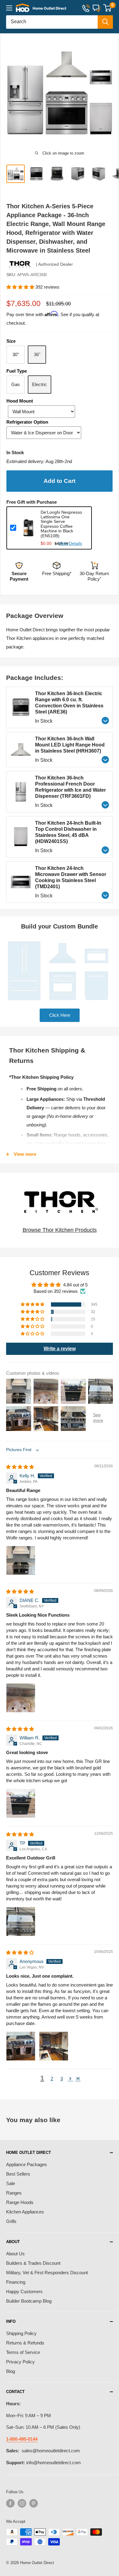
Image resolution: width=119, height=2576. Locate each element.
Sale (11, 2183)
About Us (15, 2254)
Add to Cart (60, 481)
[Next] (111, 93)
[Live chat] (96, 8)
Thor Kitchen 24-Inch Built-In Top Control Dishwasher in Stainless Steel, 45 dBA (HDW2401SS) (68, 832)
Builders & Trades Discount (33, 2263)
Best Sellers (18, 2174)
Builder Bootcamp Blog (29, 2301)
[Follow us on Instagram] (22, 2503)
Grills (11, 2221)
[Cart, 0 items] (107, 8)
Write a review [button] (60, 1349)
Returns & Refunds (25, 2343)
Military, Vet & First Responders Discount (47, 2273)
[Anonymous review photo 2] (54, 2046)
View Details (70, 544)
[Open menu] (9, 8)
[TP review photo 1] (21, 1921)
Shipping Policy (21, 2333)
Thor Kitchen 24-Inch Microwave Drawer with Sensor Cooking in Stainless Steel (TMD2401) (71, 877)
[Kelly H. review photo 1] (21, 1560)
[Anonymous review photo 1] (21, 2046)
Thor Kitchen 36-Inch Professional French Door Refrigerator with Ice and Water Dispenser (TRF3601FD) (70, 787)
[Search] (105, 22)
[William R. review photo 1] (21, 1803)
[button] (21, 287)
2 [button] (52, 2079)
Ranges (14, 2193)
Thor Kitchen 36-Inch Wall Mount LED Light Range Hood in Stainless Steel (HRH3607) (70, 745)
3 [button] (62, 2079)
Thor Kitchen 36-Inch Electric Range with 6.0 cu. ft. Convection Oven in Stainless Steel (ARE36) (69, 703)
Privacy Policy (20, 2362)
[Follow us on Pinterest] (34, 2503)
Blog (11, 2371)
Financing (16, 2282)
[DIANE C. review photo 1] (21, 1698)
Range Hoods (20, 2202)
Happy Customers (24, 2291)
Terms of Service (23, 2352)
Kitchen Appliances (25, 2212)
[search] (52, 22)
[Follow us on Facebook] (10, 2503)
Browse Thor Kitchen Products (60, 1230)
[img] (20, 1467)
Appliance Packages (27, 2164)
